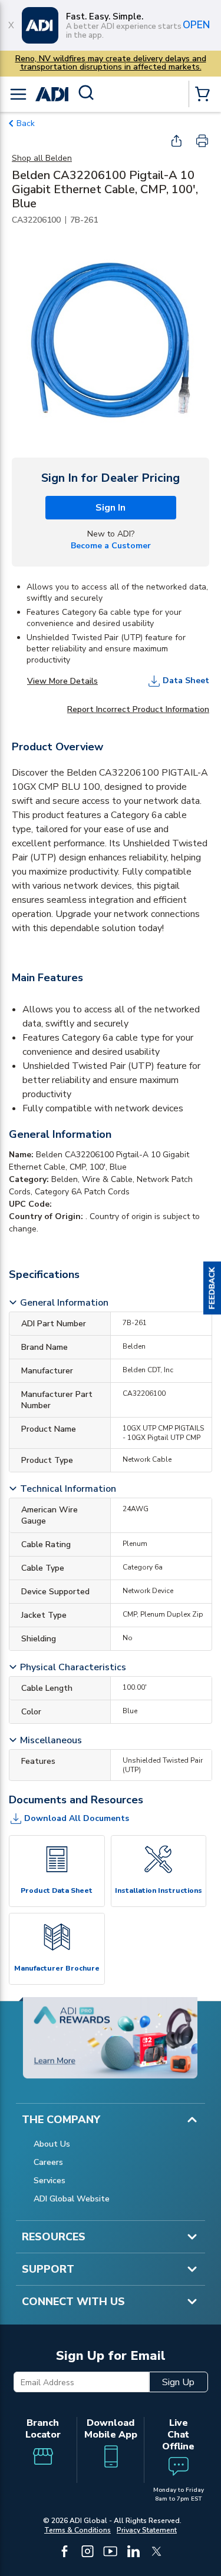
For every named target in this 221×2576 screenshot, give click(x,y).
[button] (212, 1288)
